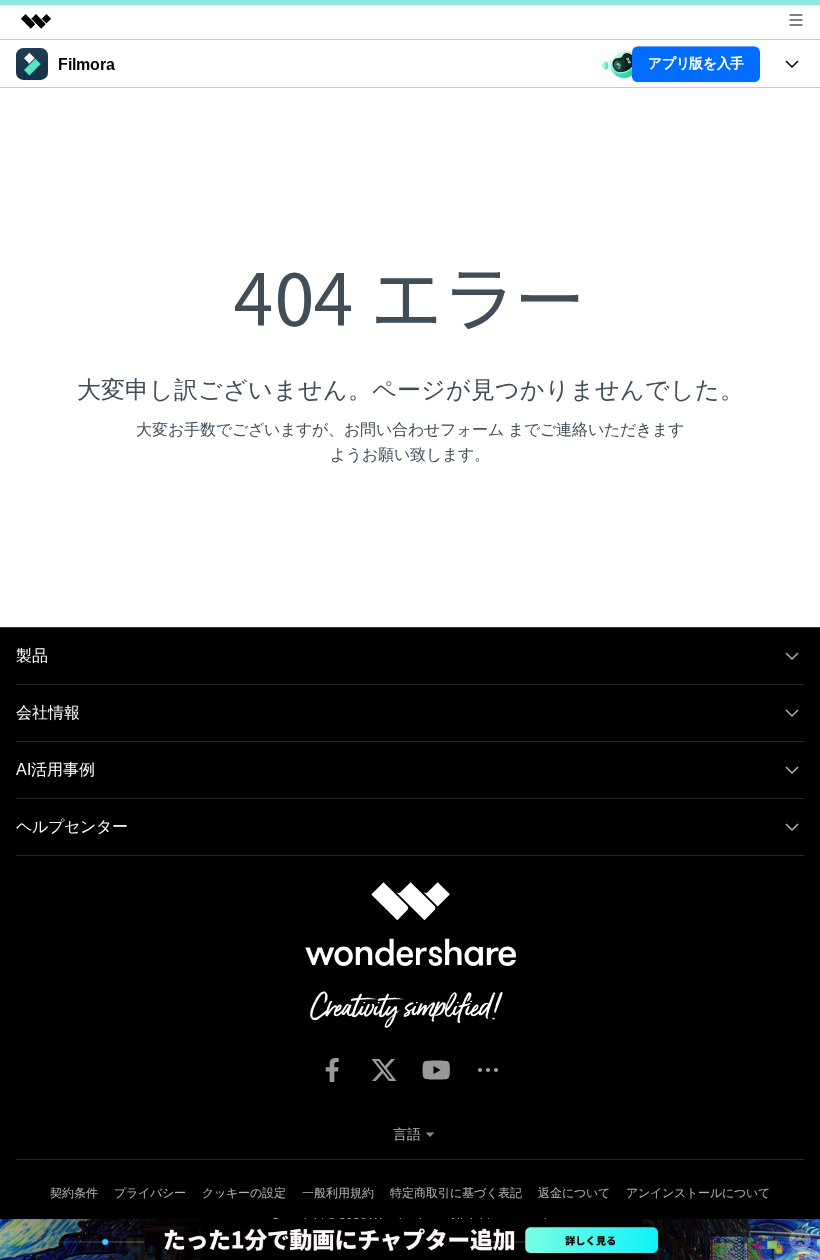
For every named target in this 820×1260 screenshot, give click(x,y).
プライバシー (150, 1193)
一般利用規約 (338, 1193)
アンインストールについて (698, 1193)
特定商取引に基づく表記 (456, 1193)
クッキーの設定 (244, 1193)
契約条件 (74, 1193)
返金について (574, 1193)
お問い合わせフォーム (424, 429)
